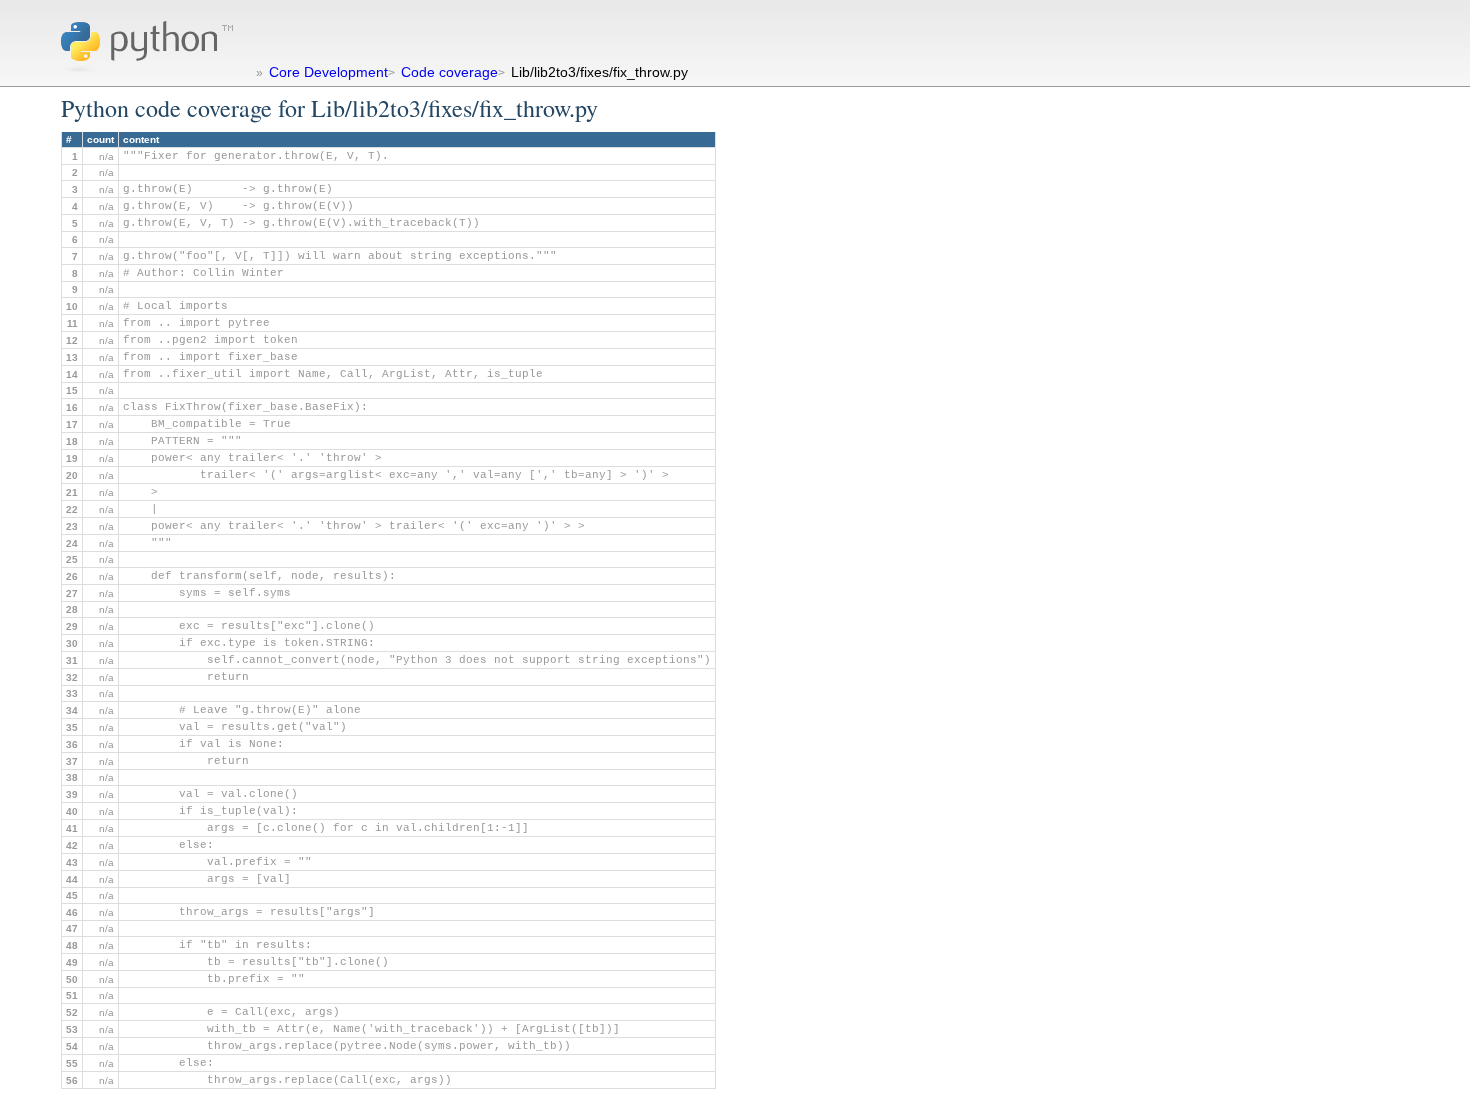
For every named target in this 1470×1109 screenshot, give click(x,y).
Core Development (328, 72)
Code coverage (449, 72)
